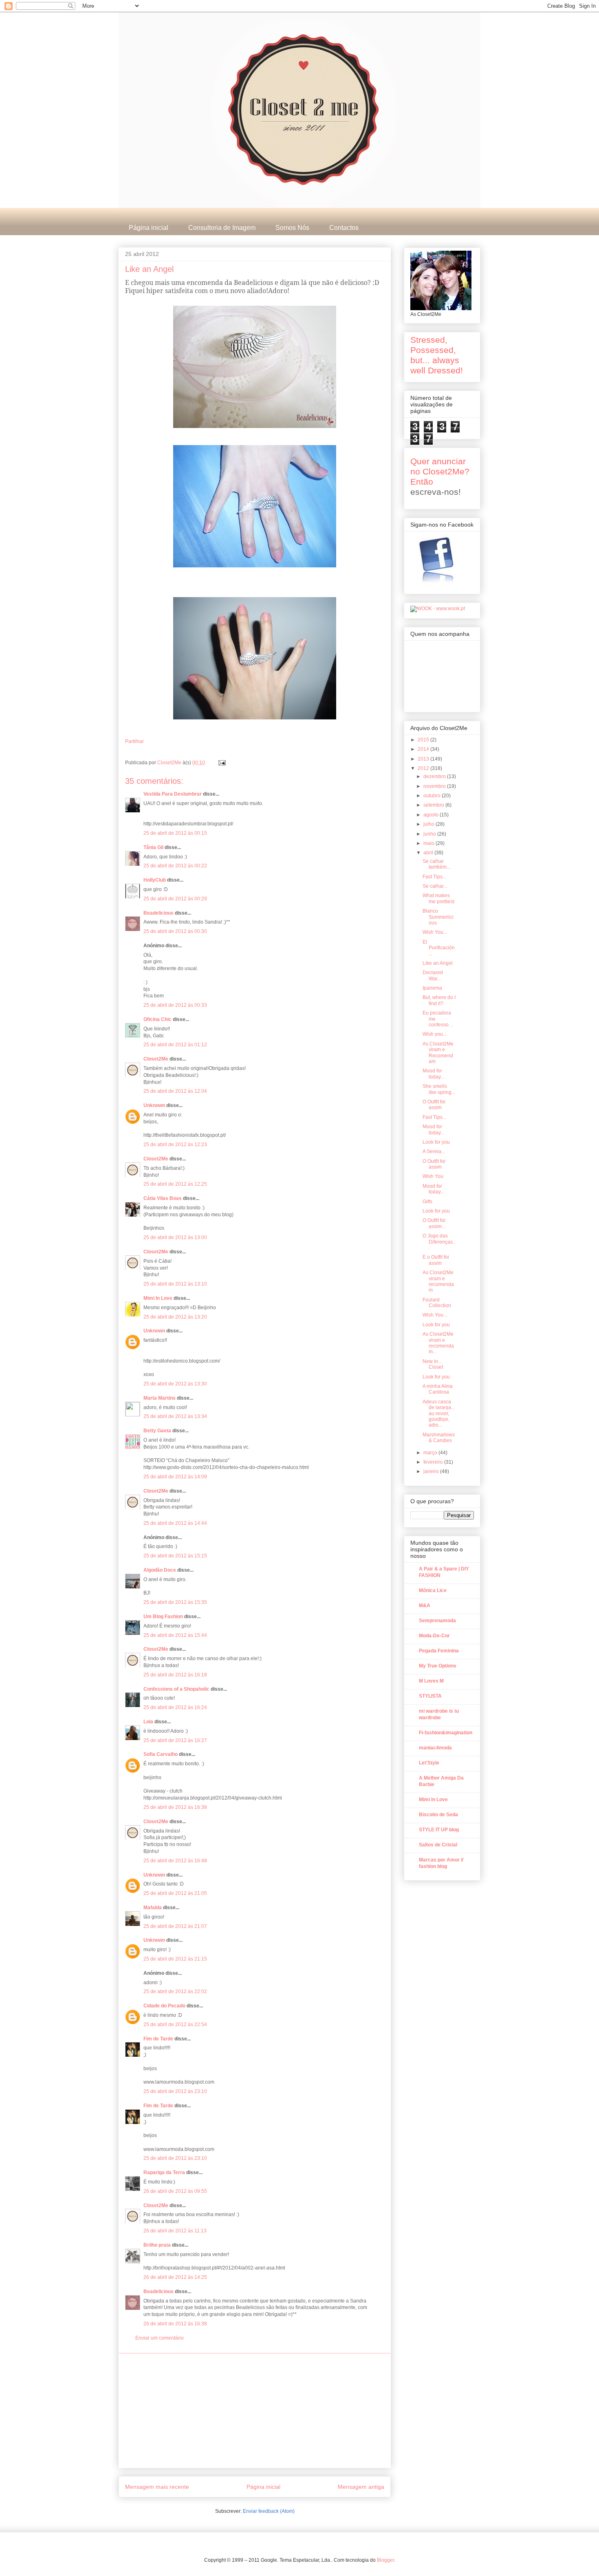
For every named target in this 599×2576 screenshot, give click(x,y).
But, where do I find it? (439, 1000)
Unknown (154, 1105)
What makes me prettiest (438, 898)
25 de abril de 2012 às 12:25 (175, 1184)
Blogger (385, 2560)
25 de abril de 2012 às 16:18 (175, 1675)
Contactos (344, 228)
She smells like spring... (439, 1089)
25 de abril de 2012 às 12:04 (175, 1091)
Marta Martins (160, 1398)
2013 (424, 759)
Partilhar (134, 741)
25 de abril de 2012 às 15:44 (175, 1635)
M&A (425, 1606)
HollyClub (155, 880)
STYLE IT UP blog (439, 1830)
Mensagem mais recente (157, 2487)
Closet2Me (170, 763)
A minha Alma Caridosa (438, 1389)
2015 (424, 740)
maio (429, 843)
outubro (433, 796)
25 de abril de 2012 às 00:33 (175, 1005)
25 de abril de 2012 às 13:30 (175, 1384)
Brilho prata (157, 2245)
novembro (435, 786)
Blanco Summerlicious (438, 917)
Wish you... (435, 1034)
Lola (148, 1722)
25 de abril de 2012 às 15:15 (175, 1556)
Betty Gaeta (157, 1431)
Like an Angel (438, 963)
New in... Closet (433, 1364)
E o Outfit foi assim (436, 1260)
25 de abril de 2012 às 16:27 (175, 1740)
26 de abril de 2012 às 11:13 (175, 2231)
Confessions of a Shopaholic (176, 1689)
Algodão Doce (160, 1570)
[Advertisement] (255, 2411)
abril (429, 853)
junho (430, 834)
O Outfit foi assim (434, 1105)
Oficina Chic (157, 1019)
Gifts (427, 1202)
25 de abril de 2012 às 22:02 (175, 1992)
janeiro (432, 1471)
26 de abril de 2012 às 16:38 (175, 2324)
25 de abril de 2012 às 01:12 (175, 1045)
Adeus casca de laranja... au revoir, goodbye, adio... (439, 1414)
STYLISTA (430, 1696)
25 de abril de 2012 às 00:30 (175, 931)
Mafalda (153, 1908)
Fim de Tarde (158, 2039)
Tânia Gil (153, 847)
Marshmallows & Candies (439, 1438)
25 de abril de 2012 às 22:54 (175, 2025)
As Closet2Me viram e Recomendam (438, 1053)
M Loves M (431, 1681)
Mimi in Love (433, 1800)
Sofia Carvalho (161, 1754)
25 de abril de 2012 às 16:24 (175, 1707)
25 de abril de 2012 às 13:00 (175, 1237)
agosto (432, 815)
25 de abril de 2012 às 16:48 (175, 1861)
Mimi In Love (158, 1298)
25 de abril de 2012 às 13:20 (175, 1317)
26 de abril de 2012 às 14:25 (175, 2277)
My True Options (438, 1666)
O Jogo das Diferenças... (439, 1242)
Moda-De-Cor (434, 1636)
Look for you (436, 1142)
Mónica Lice (433, 1590)
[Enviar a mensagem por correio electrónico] (221, 763)
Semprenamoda (437, 1621)
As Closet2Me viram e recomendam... (438, 1343)
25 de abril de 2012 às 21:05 (175, 1893)
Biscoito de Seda (438, 1815)
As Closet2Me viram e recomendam (438, 1281)
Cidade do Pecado (164, 2006)
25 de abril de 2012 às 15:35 (175, 1602)
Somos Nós (292, 228)
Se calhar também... (436, 864)
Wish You (433, 1176)
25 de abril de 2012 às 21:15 (175, 1959)
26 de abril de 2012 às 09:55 (175, 2191)
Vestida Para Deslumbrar (173, 794)
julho (429, 824)
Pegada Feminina (439, 1651)
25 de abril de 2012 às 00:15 (175, 833)
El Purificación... (439, 948)
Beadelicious (159, 913)
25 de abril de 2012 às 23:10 (175, 2091)
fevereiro (434, 1462)
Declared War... (433, 975)
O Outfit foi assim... (434, 1223)
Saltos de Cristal (438, 1845)
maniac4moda (435, 1748)
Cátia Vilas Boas (163, 1198)
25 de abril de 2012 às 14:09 (175, 1477)
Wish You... (435, 932)
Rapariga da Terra (164, 2172)
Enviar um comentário (160, 2338)
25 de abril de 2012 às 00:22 (175, 866)
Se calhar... (435, 886)
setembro (434, 805)
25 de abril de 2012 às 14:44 (175, 1523)
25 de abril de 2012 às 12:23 (175, 1145)
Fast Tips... (434, 877)
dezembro (435, 776)
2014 (424, 749)
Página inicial (149, 228)
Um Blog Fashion (163, 1617)
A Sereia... (434, 1151)
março (431, 1453)
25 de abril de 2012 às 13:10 (175, 1284)
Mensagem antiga (361, 2487)
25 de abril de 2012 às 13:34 (175, 1416)
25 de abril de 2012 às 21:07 (175, 1926)
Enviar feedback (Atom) (269, 2511)
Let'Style (429, 1763)
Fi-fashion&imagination (446, 1733)
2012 (424, 768)
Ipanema (432, 988)
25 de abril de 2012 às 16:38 (175, 1807)
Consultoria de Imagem (222, 228)
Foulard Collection (437, 1303)
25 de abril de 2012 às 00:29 (175, 899)
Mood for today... (433, 1074)
